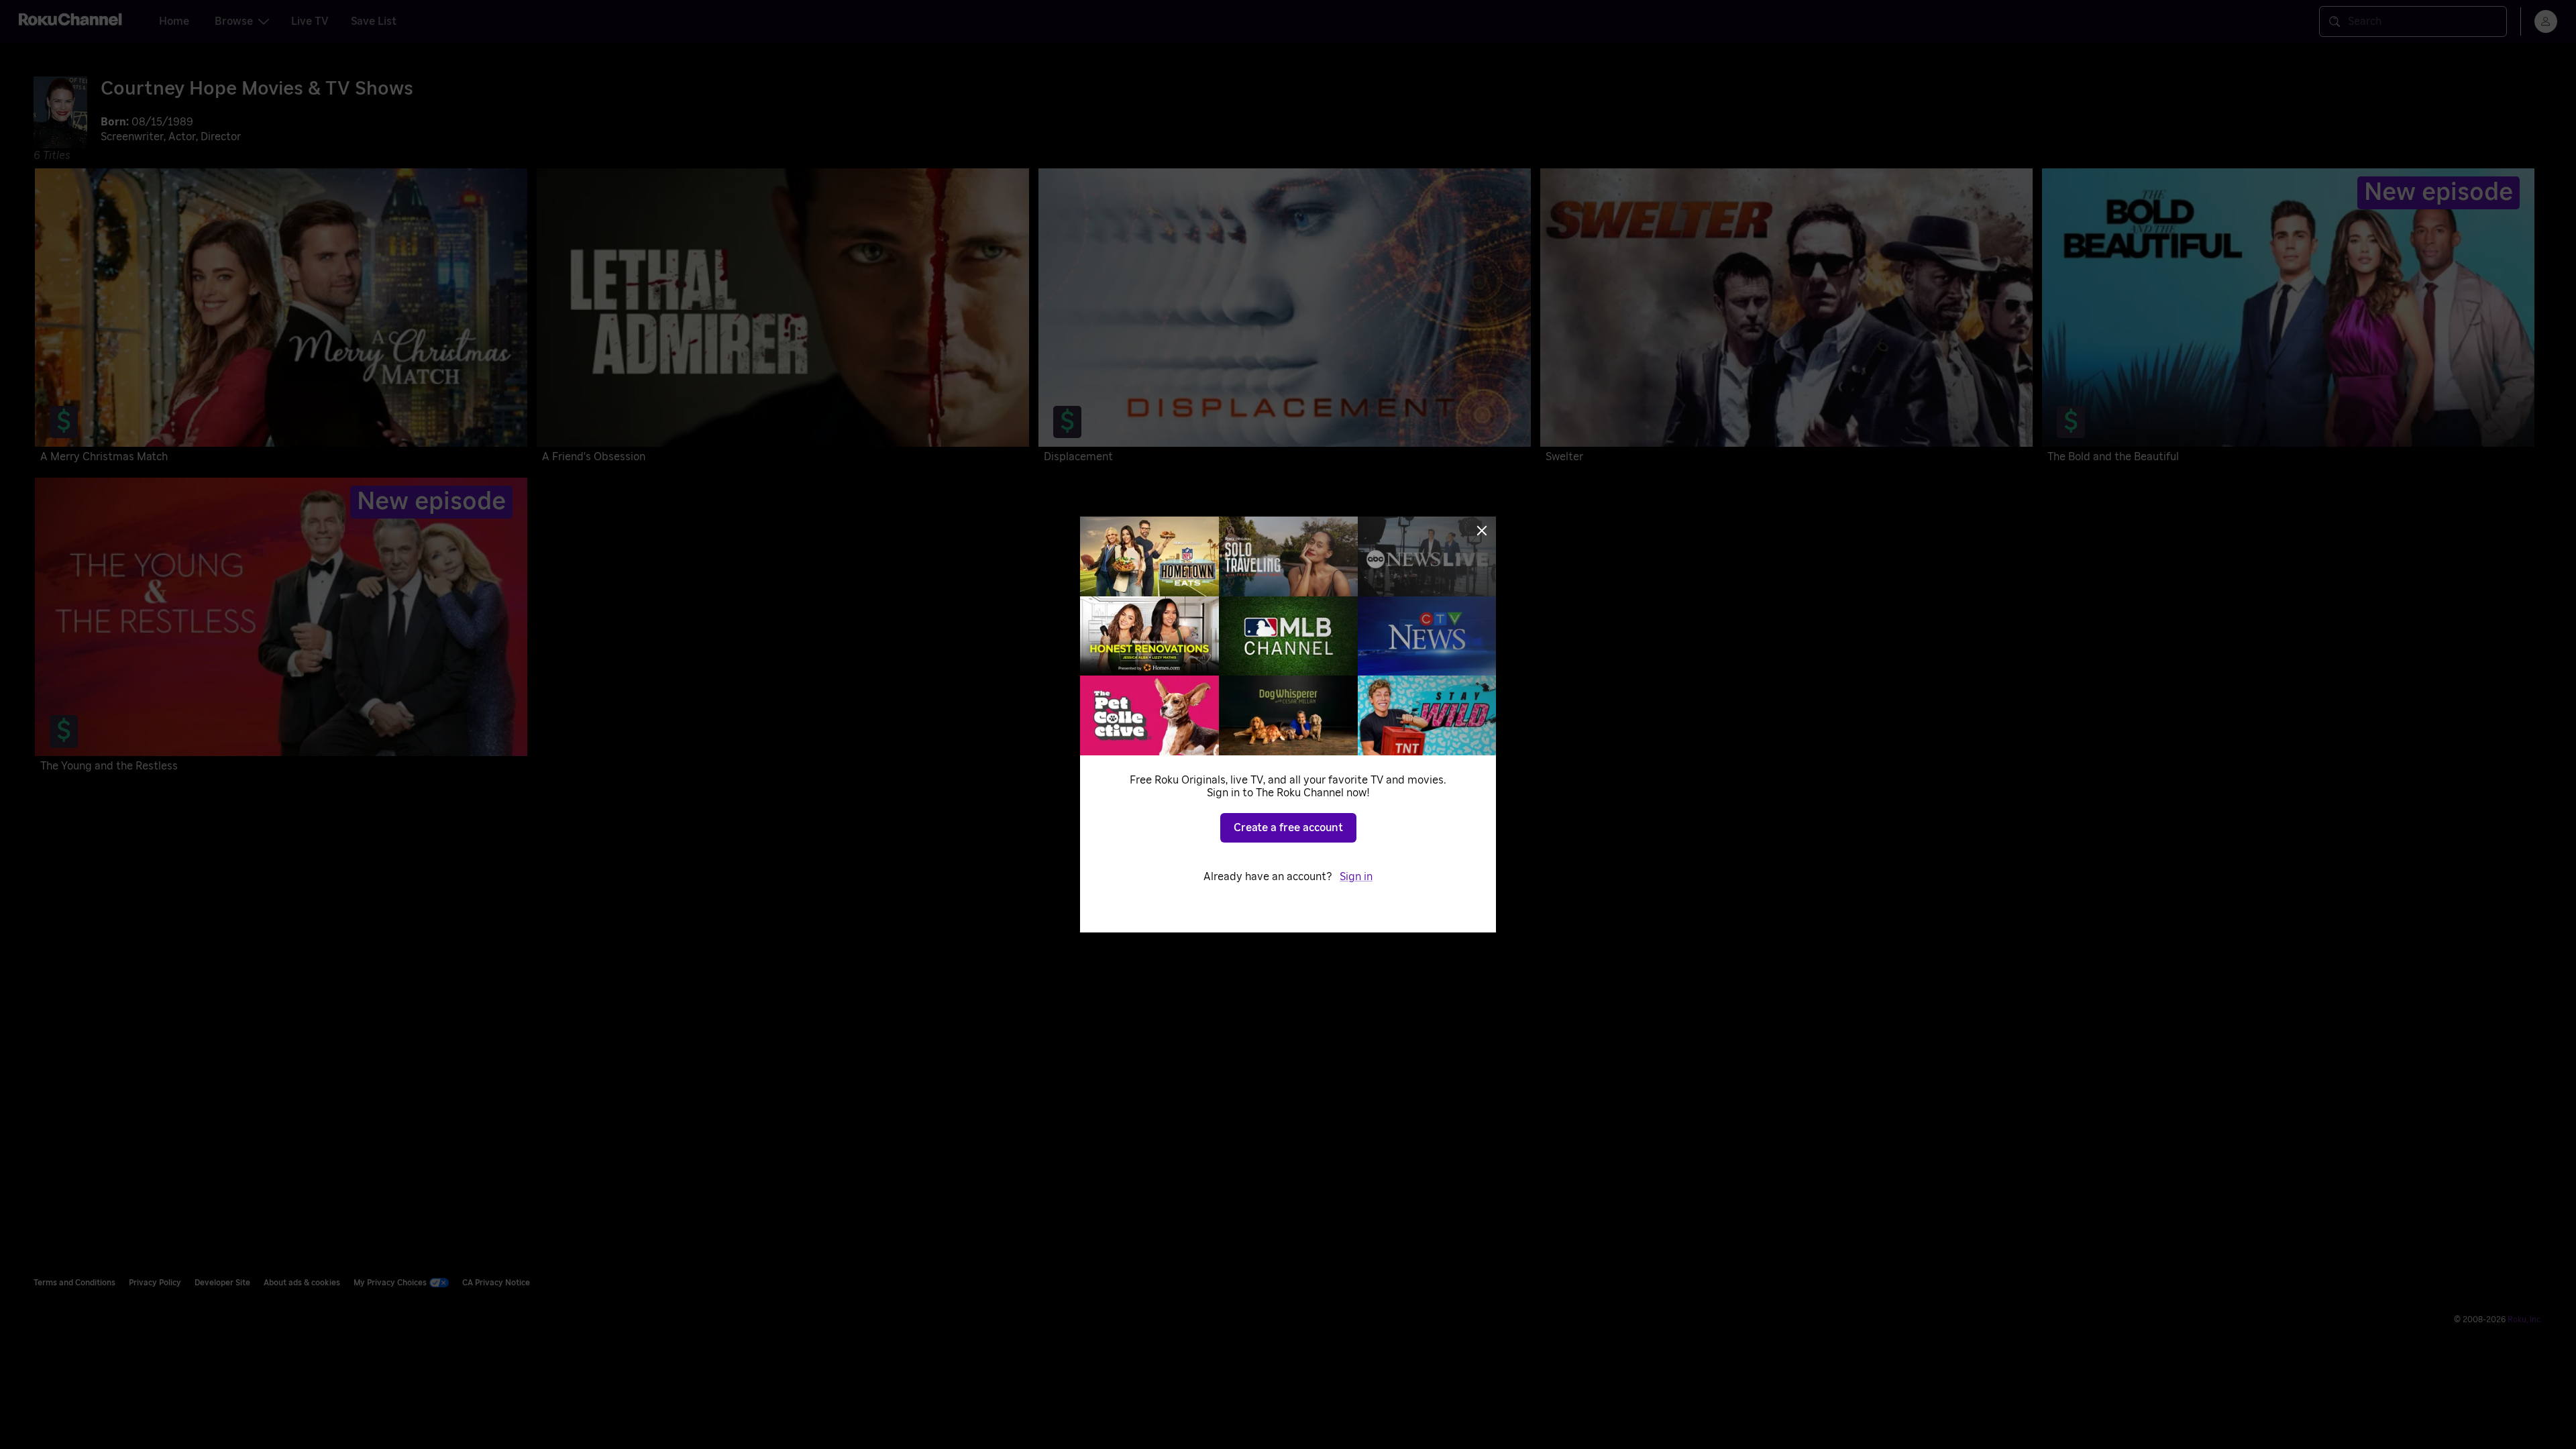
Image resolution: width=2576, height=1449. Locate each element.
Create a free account (1288, 828)
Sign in (1356, 877)
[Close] (1482, 531)
